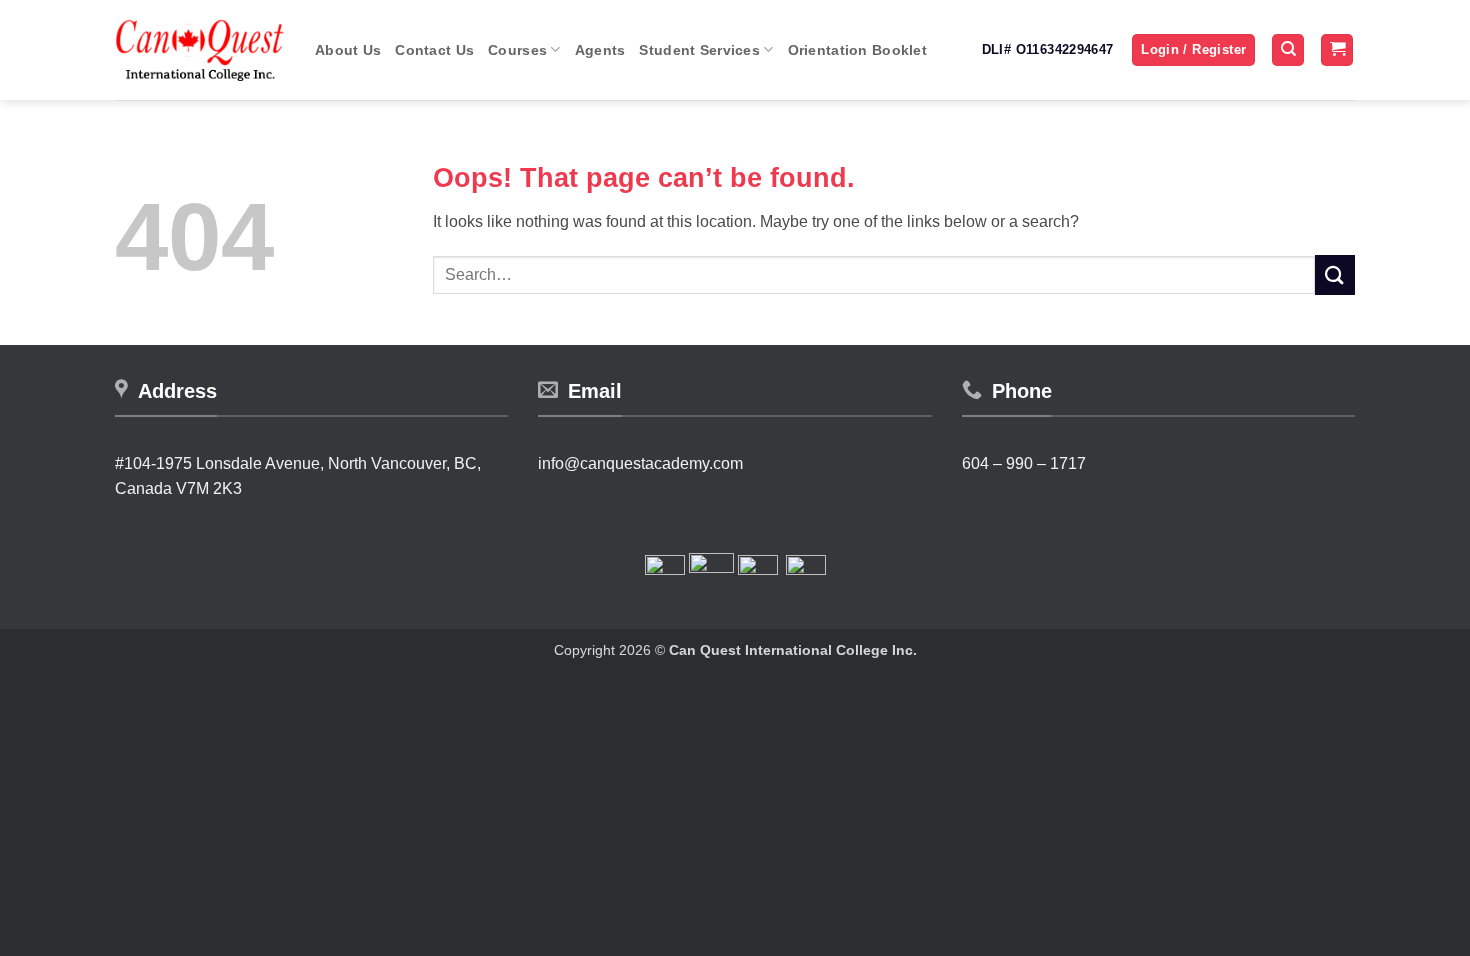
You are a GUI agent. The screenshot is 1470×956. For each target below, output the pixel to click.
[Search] (1288, 50)
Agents (600, 50)
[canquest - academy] (200, 50)
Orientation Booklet (857, 50)
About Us (348, 50)
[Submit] (1335, 274)
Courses (517, 50)
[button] (1193, 50)
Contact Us (434, 50)
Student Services (699, 50)
